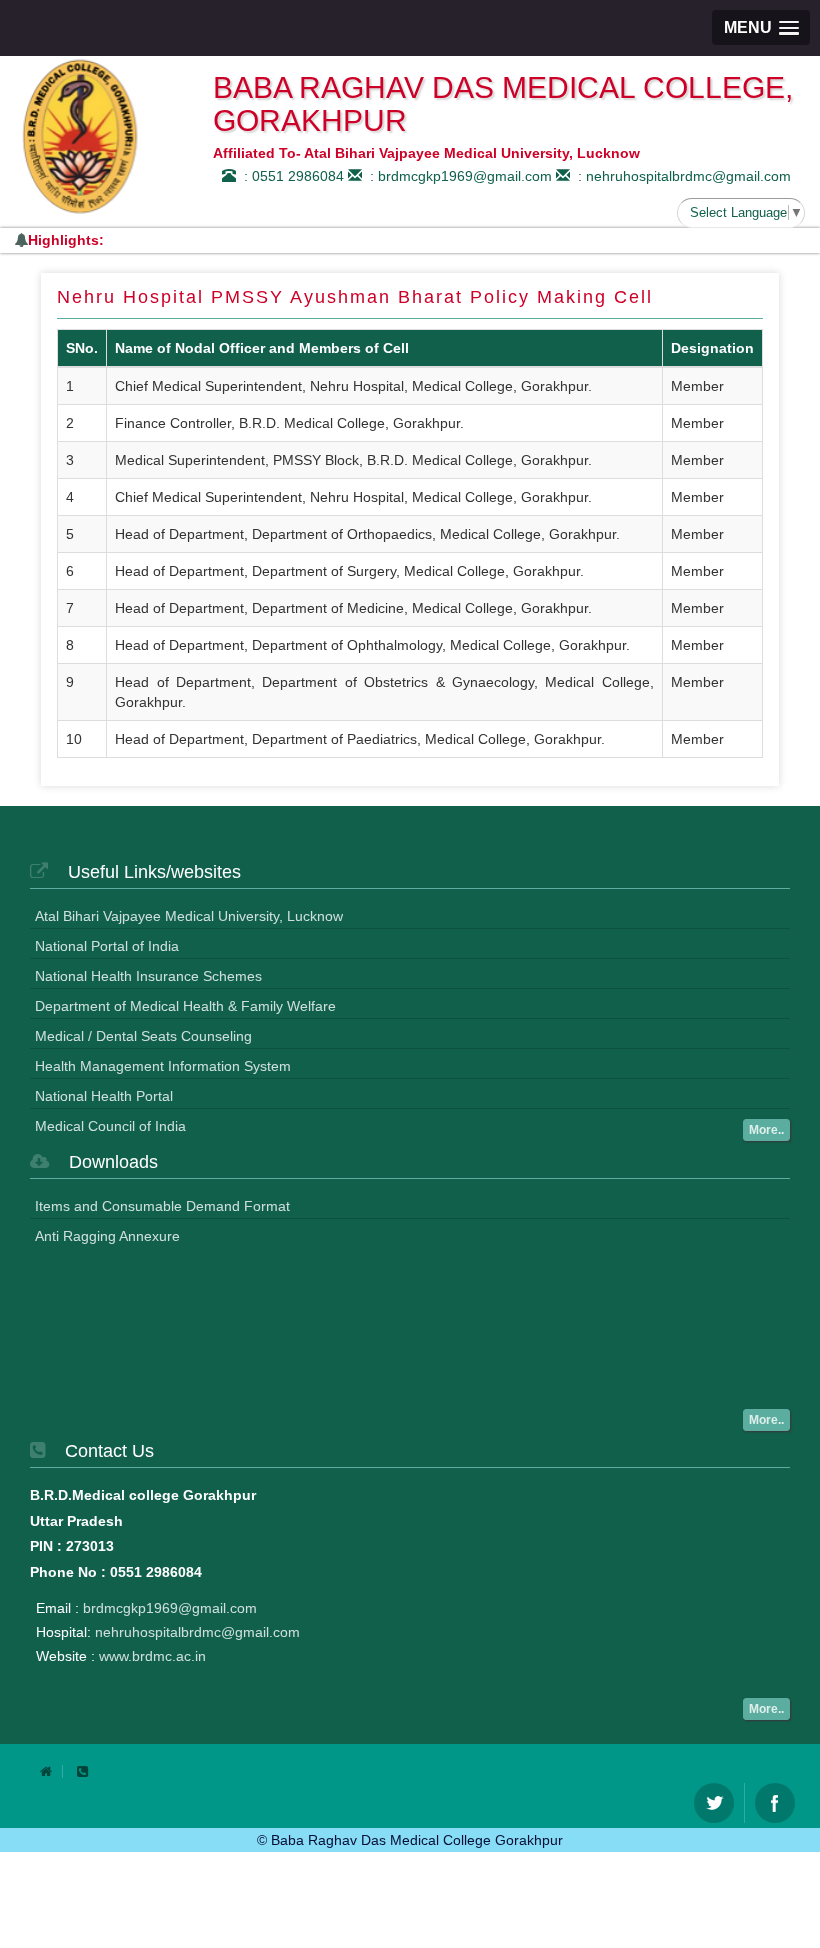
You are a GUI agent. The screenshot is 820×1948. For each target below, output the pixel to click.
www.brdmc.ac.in (152, 1656)
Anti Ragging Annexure (107, 1236)
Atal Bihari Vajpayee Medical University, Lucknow (189, 916)
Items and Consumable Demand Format (162, 1206)
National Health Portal (104, 1096)
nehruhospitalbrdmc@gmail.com (197, 1632)
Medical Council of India (110, 1126)
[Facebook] (775, 1803)
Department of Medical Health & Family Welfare (185, 1006)
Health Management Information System (163, 1066)
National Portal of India (107, 946)
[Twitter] (714, 1803)
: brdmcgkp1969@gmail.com (457, 176)
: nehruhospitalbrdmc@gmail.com (680, 176)
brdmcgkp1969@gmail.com (170, 1608)
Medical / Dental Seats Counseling (143, 1036)
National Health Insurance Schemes (148, 976)
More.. (766, 1130)
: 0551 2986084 (290, 176)
